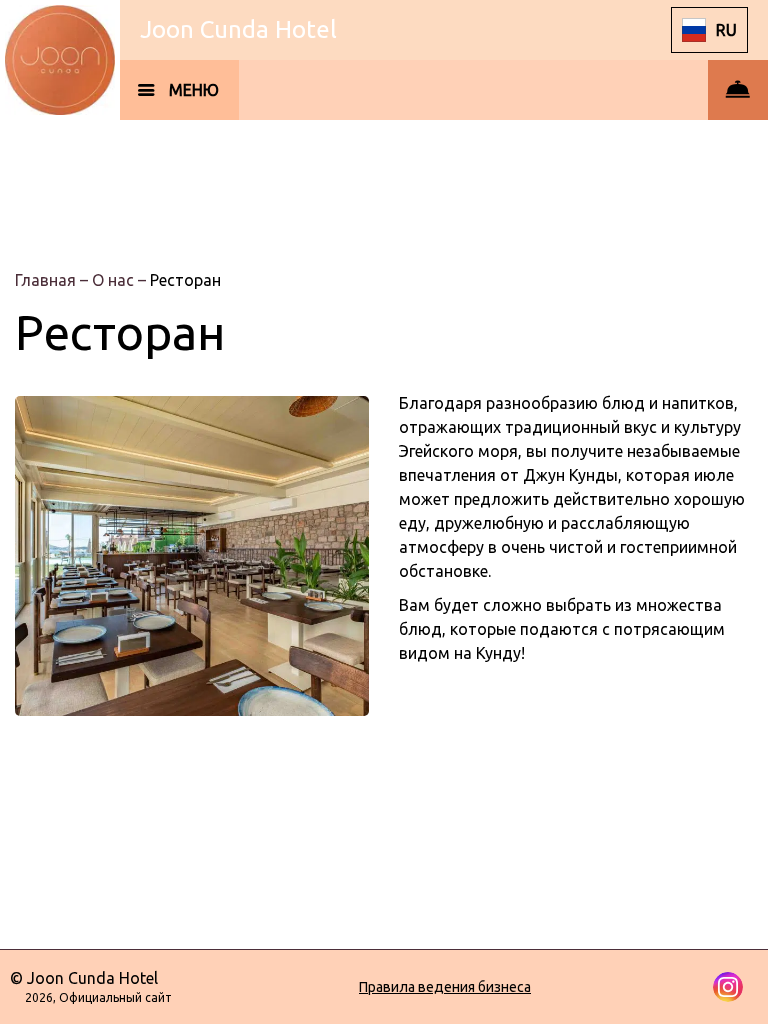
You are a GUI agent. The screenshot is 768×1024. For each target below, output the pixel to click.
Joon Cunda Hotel (238, 29)
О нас (115, 280)
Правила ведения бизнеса (445, 987)
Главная (47, 280)
